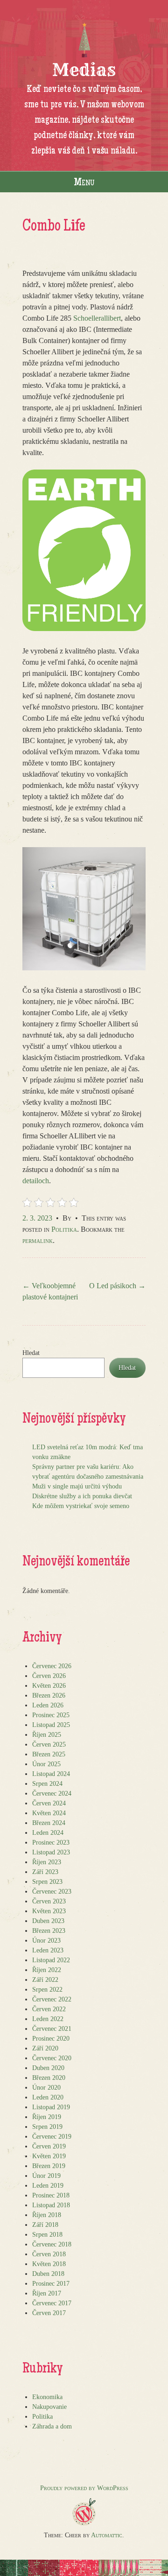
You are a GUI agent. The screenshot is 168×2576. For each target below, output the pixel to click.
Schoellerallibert (97, 318)
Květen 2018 (49, 2264)
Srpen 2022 (47, 1990)
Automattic (107, 2535)
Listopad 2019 (51, 2107)
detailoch (36, 1181)
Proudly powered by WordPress (84, 2488)
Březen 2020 (49, 2078)
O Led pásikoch (117, 1286)
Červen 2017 (49, 2313)
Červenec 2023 (52, 1892)
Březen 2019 (49, 2166)
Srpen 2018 (47, 2235)
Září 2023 (45, 1872)
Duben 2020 (48, 2068)
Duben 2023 (48, 1921)
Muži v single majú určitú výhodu (77, 1486)
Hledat (31, 1353)
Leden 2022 (48, 2019)
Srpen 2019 (47, 2127)
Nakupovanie (49, 2407)
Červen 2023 (49, 1901)
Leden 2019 (48, 2186)
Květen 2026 (49, 1686)
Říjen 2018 (47, 2215)
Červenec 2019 (52, 2137)
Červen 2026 (49, 1676)
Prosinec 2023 (51, 1843)
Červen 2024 (49, 1803)
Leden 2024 (48, 1833)
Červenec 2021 (52, 2029)
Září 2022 (45, 1980)
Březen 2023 (49, 1931)
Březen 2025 (49, 1754)
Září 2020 (45, 2048)
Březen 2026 (49, 1695)
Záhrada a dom (52, 2426)
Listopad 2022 (51, 1960)
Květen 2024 (49, 1813)
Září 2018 (45, 2225)
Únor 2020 (46, 2088)
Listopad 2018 (51, 2205)
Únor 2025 (46, 1764)
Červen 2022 (49, 2009)
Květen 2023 (49, 1911)
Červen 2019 (49, 2146)
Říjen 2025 (47, 1735)
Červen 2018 (49, 2254)
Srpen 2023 (47, 1882)
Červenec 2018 (52, 2244)
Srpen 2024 (47, 1784)
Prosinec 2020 (51, 2039)
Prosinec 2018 (51, 2195)
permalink (38, 1240)
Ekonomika (47, 2397)
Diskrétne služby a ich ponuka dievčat (82, 1496)
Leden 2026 (48, 1705)
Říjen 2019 (47, 2117)
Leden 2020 (48, 2097)
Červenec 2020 (52, 2058)
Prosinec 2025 (51, 1715)
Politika (64, 1229)
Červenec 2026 (52, 1666)
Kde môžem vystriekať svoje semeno (81, 1506)
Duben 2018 (48, 2274)
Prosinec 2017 (51, 2284)
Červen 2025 (49, 1744)
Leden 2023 (48, 1950)
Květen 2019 (49, 2156)
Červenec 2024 (52, 1793)
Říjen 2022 (47, 1970)
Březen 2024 (49, 1823)
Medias (84, 70)
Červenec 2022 (52, 1999)
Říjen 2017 (47, 2293)
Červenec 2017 (52, 2303)
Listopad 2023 (51, 1852)
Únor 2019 (46, 2176)
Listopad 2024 (51, 1774)
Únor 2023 (46, 1941)
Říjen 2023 (47, 1862)
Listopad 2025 (51, 1725)
